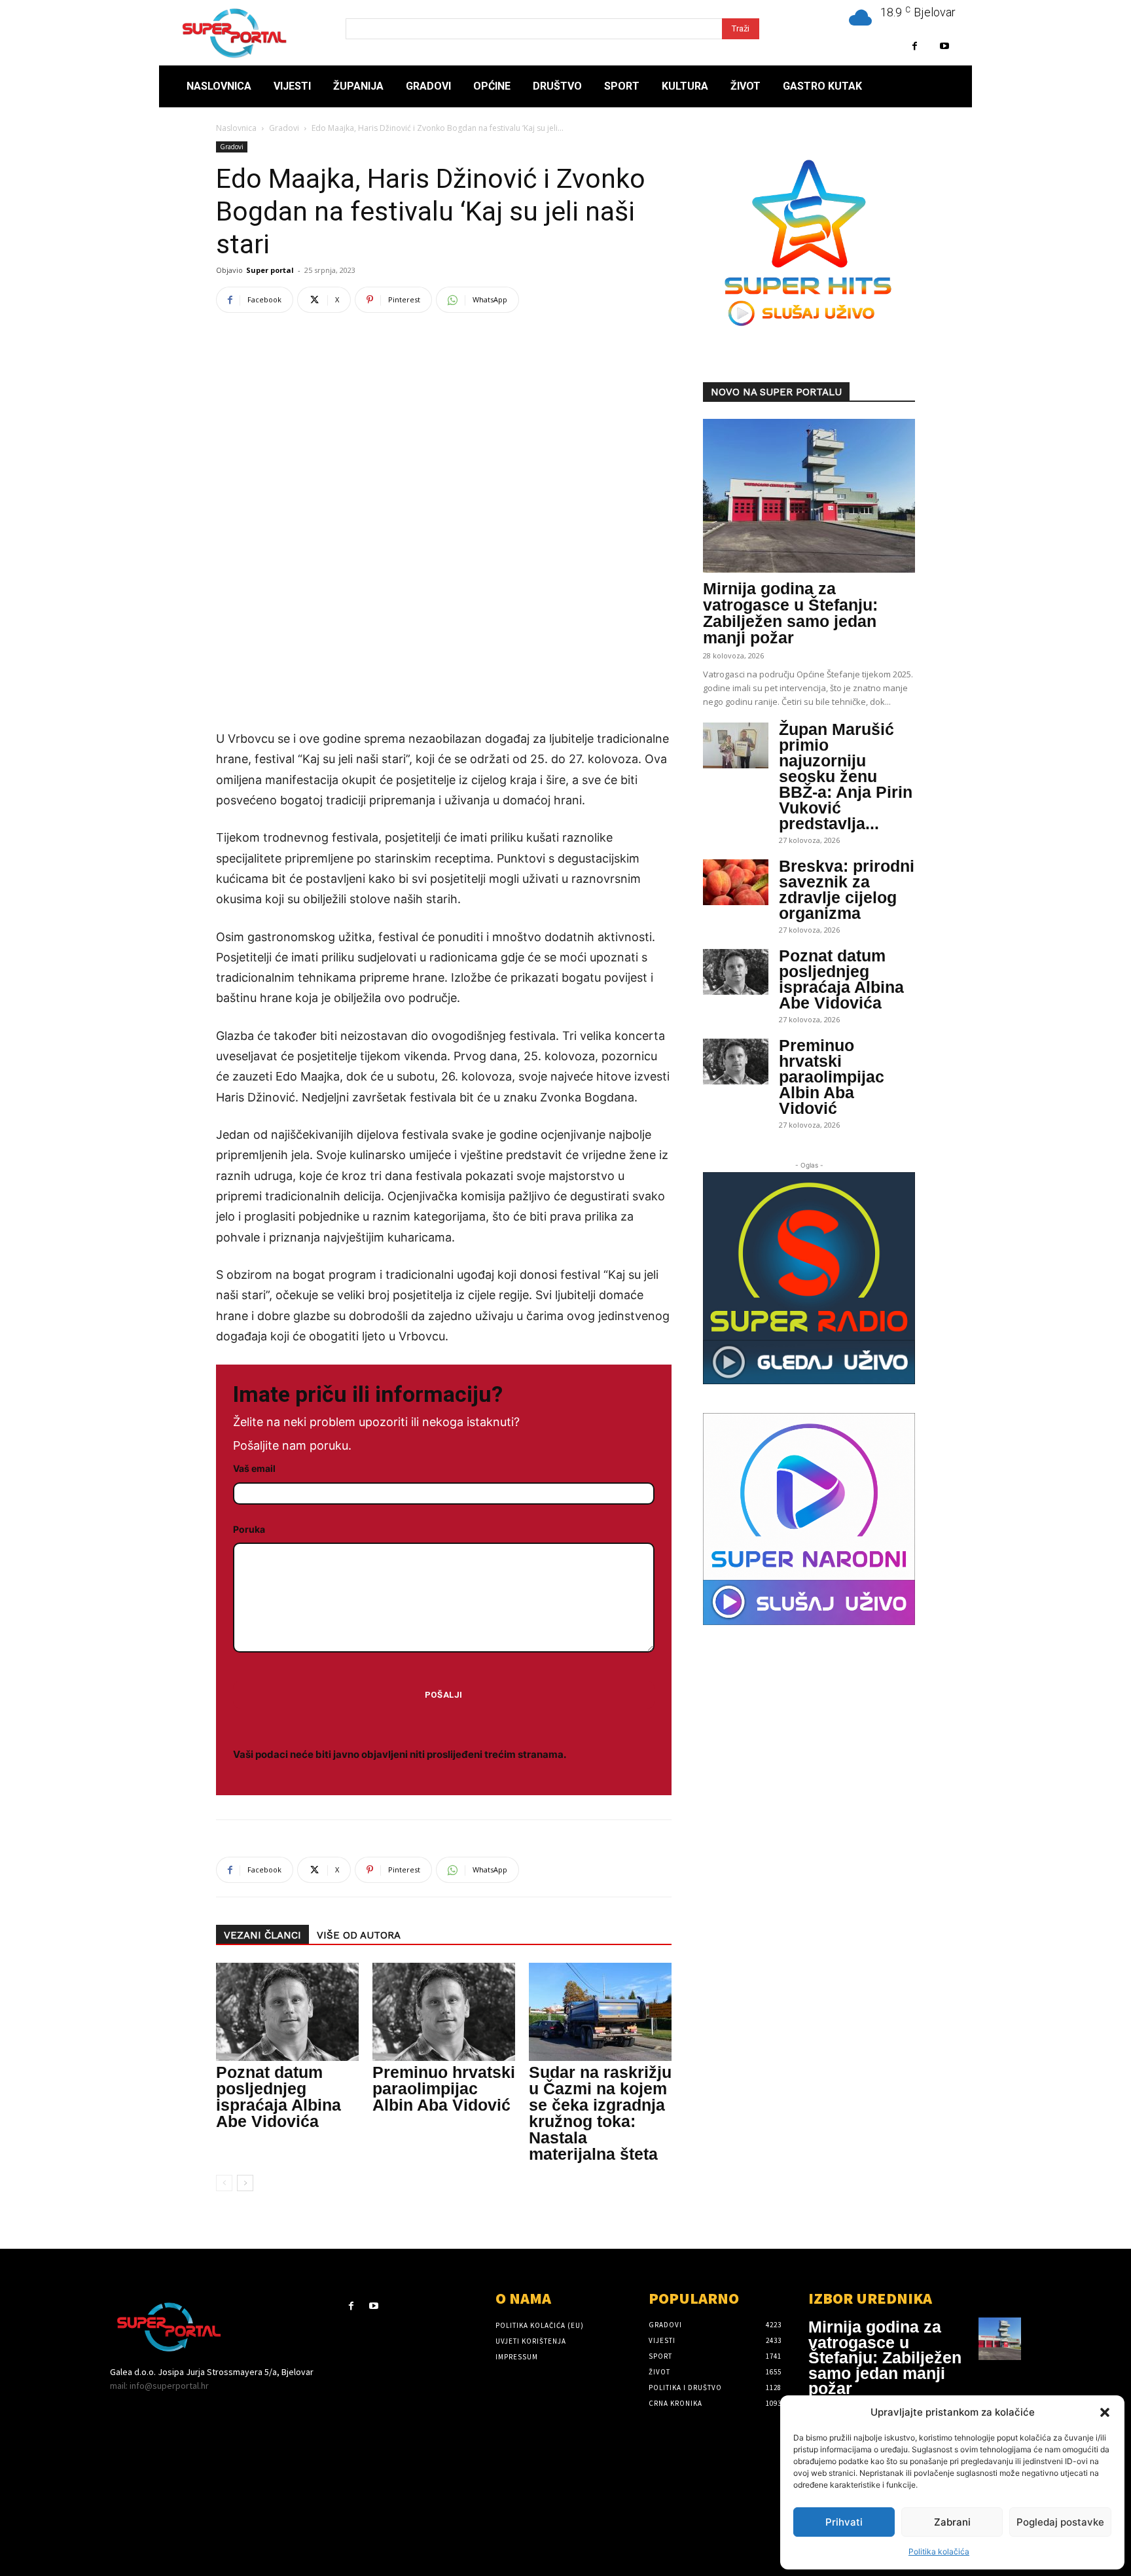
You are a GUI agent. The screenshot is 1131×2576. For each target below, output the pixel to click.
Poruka (249, 1529)
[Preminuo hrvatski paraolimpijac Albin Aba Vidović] (444, 2012)
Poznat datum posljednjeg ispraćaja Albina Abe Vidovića (278, 2097)
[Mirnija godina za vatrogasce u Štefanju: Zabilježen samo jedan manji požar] (809, 496)
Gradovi (284, 128)
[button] (1105, 2412)
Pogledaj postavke (1060, 2522)
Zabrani (952, 2522)
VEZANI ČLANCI (262, 1935)
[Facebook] (915, 46)
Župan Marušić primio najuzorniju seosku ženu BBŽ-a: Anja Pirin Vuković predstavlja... (846, 776)
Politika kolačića (939, 2551)
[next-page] (245, 2183)
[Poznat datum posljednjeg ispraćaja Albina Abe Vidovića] (287, 2012)
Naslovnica (236, 128)
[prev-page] (224, 2183)
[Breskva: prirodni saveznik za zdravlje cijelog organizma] (736, 882)
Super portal (270, 270)
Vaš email (254, 1468)
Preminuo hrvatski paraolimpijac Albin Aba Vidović (444, 2088)
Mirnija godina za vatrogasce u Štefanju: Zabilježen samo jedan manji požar (790, 613)
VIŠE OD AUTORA (359, 1935)
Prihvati (844, 2522)
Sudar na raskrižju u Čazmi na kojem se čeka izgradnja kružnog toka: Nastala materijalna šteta (600, 2113)
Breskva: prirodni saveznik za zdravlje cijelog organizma (847, 889)
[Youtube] (944, 46)
